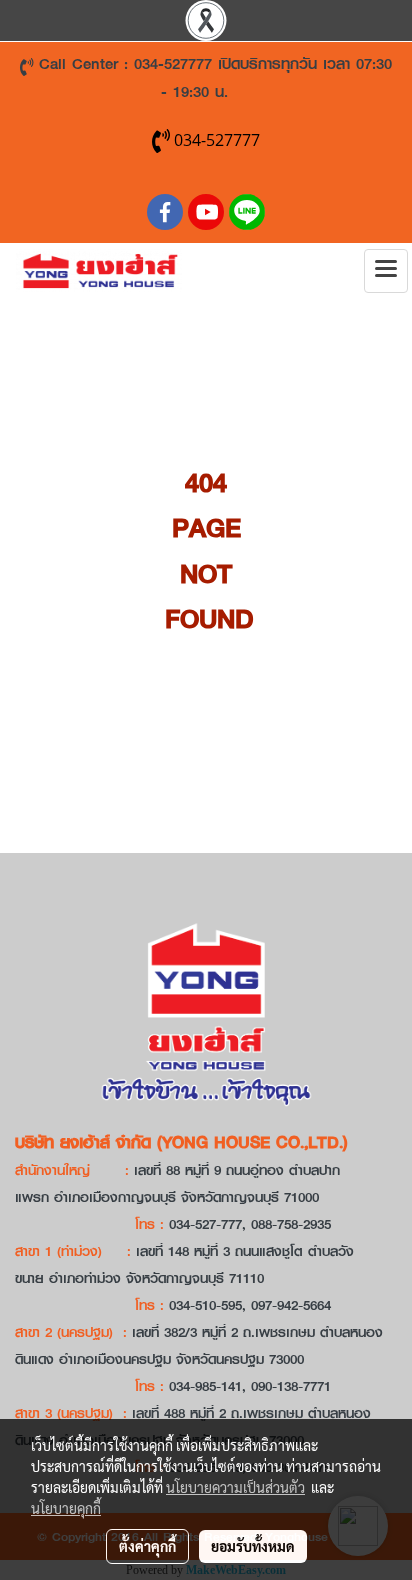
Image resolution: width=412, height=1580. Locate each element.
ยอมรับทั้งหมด (253, 1546)
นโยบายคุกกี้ (66, 1508)
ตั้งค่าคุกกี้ (147, 1546)
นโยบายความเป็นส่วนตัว (235, 1487)
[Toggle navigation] (386, 271)
